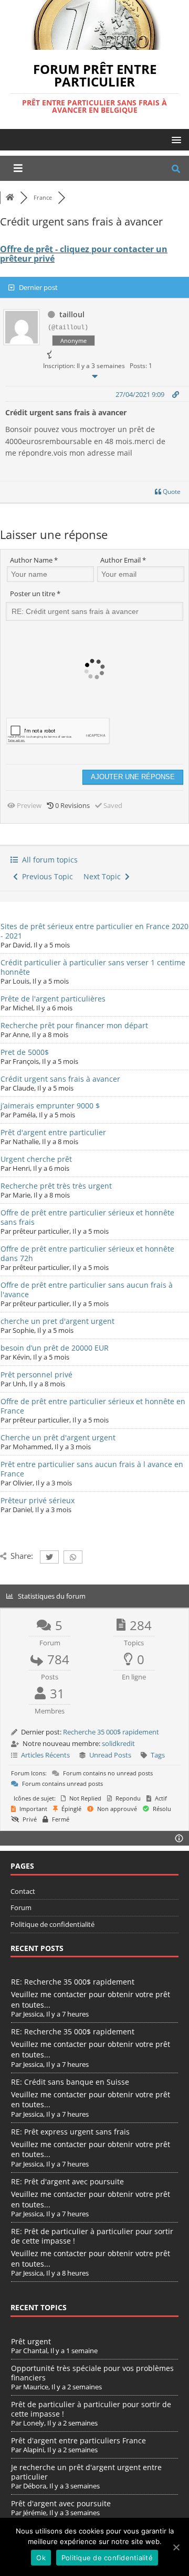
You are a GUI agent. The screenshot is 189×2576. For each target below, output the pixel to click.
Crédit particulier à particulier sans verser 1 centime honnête (93, 967)
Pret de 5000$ (25, 1052)
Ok (41, 2558)
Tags (158, 1755)
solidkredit (118, 1743)
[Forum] (10, 197)
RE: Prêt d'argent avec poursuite (67, 2181)
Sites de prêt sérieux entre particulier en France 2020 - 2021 (94, 931)
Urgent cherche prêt (36, 1159)
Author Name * (34, 560)
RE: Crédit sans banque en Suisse (70, 2082)
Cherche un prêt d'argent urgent (58, 1437)
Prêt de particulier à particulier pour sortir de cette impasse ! (91, 2409)
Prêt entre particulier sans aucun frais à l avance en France (92, 1469)
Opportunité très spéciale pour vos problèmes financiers (92, 2373)
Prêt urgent (31, 2341)
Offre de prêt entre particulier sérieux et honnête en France (93, 1406)
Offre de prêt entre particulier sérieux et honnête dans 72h (87, 1253)
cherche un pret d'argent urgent (57, 1321)
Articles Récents (45, 1755)
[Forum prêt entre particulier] (94, 43)
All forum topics (48, 860)
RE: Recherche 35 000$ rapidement (73, 1982)
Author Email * (123, 560)
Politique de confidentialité (52, 1924)
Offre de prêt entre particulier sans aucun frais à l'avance (87, 1290)
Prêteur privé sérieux (38, 1500)
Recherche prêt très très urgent (56, 1186)
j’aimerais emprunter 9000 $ (50, 1106)
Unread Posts (110, 1755)
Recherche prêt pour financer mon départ (74, 1025)
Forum (21, 1907)
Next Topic (104, 876)
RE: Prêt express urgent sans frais (70, 2132)
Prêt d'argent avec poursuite (61, 2503)
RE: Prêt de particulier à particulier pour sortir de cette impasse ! (92, 2236)
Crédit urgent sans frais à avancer (60, 1079)
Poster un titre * (35, 594)
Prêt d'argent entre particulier (53, 1132)
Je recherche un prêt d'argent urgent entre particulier (86, 2472)
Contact (23, 1891)
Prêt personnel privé (36, 1375)
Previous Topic (45, 876)
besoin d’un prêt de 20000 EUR (55, 1348)
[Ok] (176, 2547)
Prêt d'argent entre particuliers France (78, 2440)
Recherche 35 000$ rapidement (111, 1732)
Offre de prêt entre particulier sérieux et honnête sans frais (87, 1217)
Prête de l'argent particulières (53, 999)
